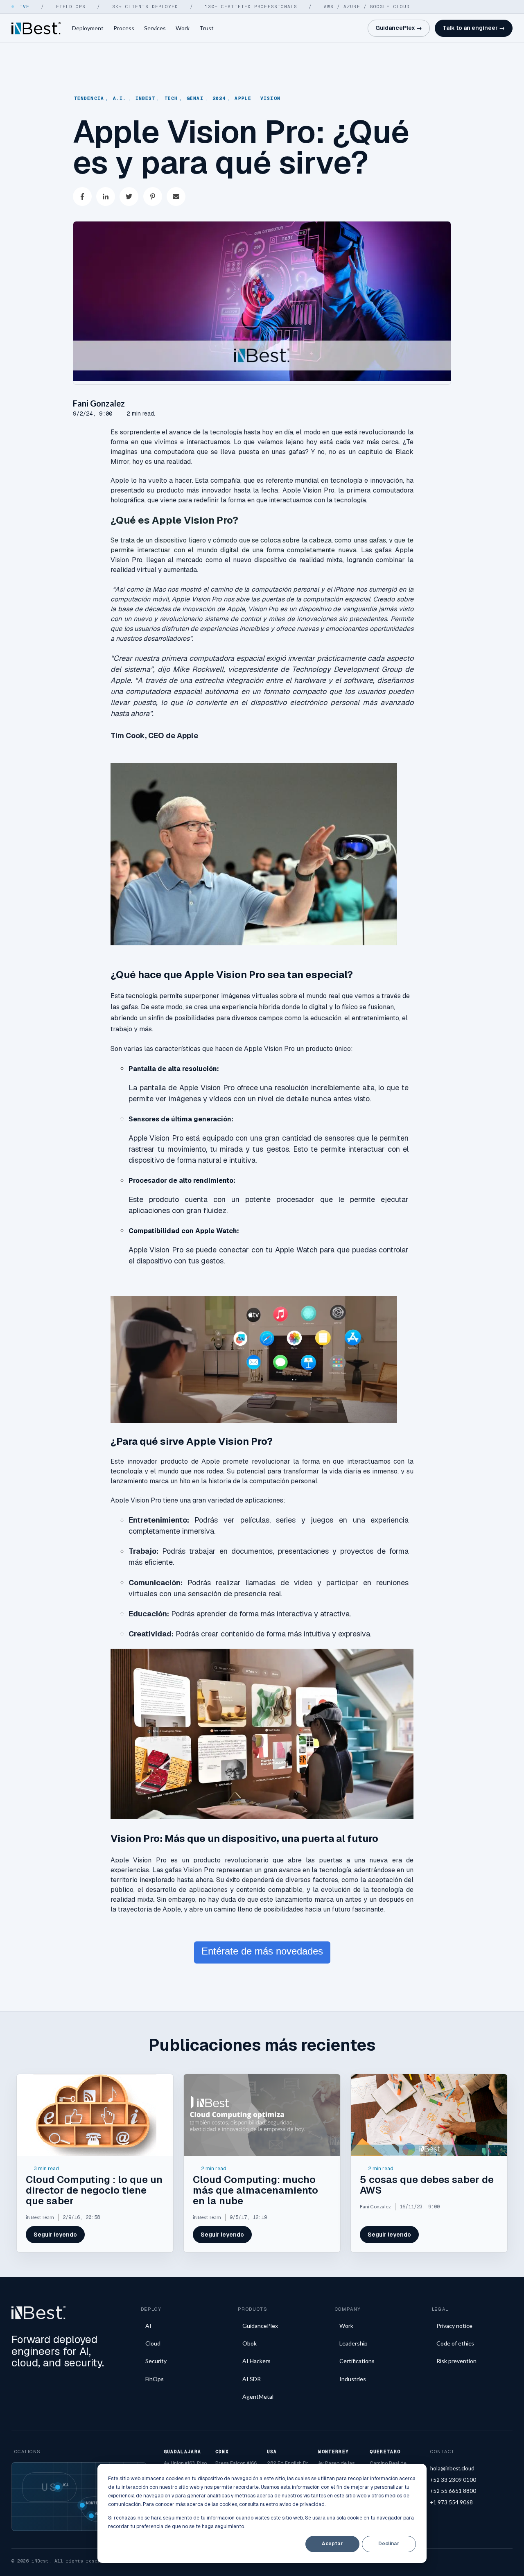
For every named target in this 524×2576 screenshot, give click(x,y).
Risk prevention (456, 2361)
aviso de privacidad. (302, 2504)
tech (171, 98)
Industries (353, 2379)
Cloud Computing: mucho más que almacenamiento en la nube (255, 2190)
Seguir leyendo (55, 2235)
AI (148, 2326)
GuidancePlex (260, 2326)
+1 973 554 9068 (452, 2502)
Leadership (353, 2343)
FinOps (155, 2379)
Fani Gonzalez (99, 403)
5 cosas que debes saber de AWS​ (427, 2185)
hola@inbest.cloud (452, 2468)
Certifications (357, 2361)
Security (156, 2361)
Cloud (153, 2343)
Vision (270, 98)
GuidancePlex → (399, 28)
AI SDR (252, 2379)
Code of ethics (455, 2343)
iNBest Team (40, 2217)
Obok (250, 2343)
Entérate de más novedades (262, 1951)
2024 (219, 98)
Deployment (88, 28)
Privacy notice (454, 2326)
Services (155, 28)
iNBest (146, 98)
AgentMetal (258, 2396)
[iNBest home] (36, 28)
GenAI (195, 98)
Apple (243, 98)
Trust (207, 28)
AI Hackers (256, 2361)
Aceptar (332, 2544)
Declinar (389, 2544)
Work (183, 28)
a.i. (120, 98)
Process (124, 28)
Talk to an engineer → (474, 28)
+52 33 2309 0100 (453, 2480)
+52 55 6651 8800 (453, 2491)
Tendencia (89, 98)
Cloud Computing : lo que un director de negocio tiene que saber (94, 2190)
